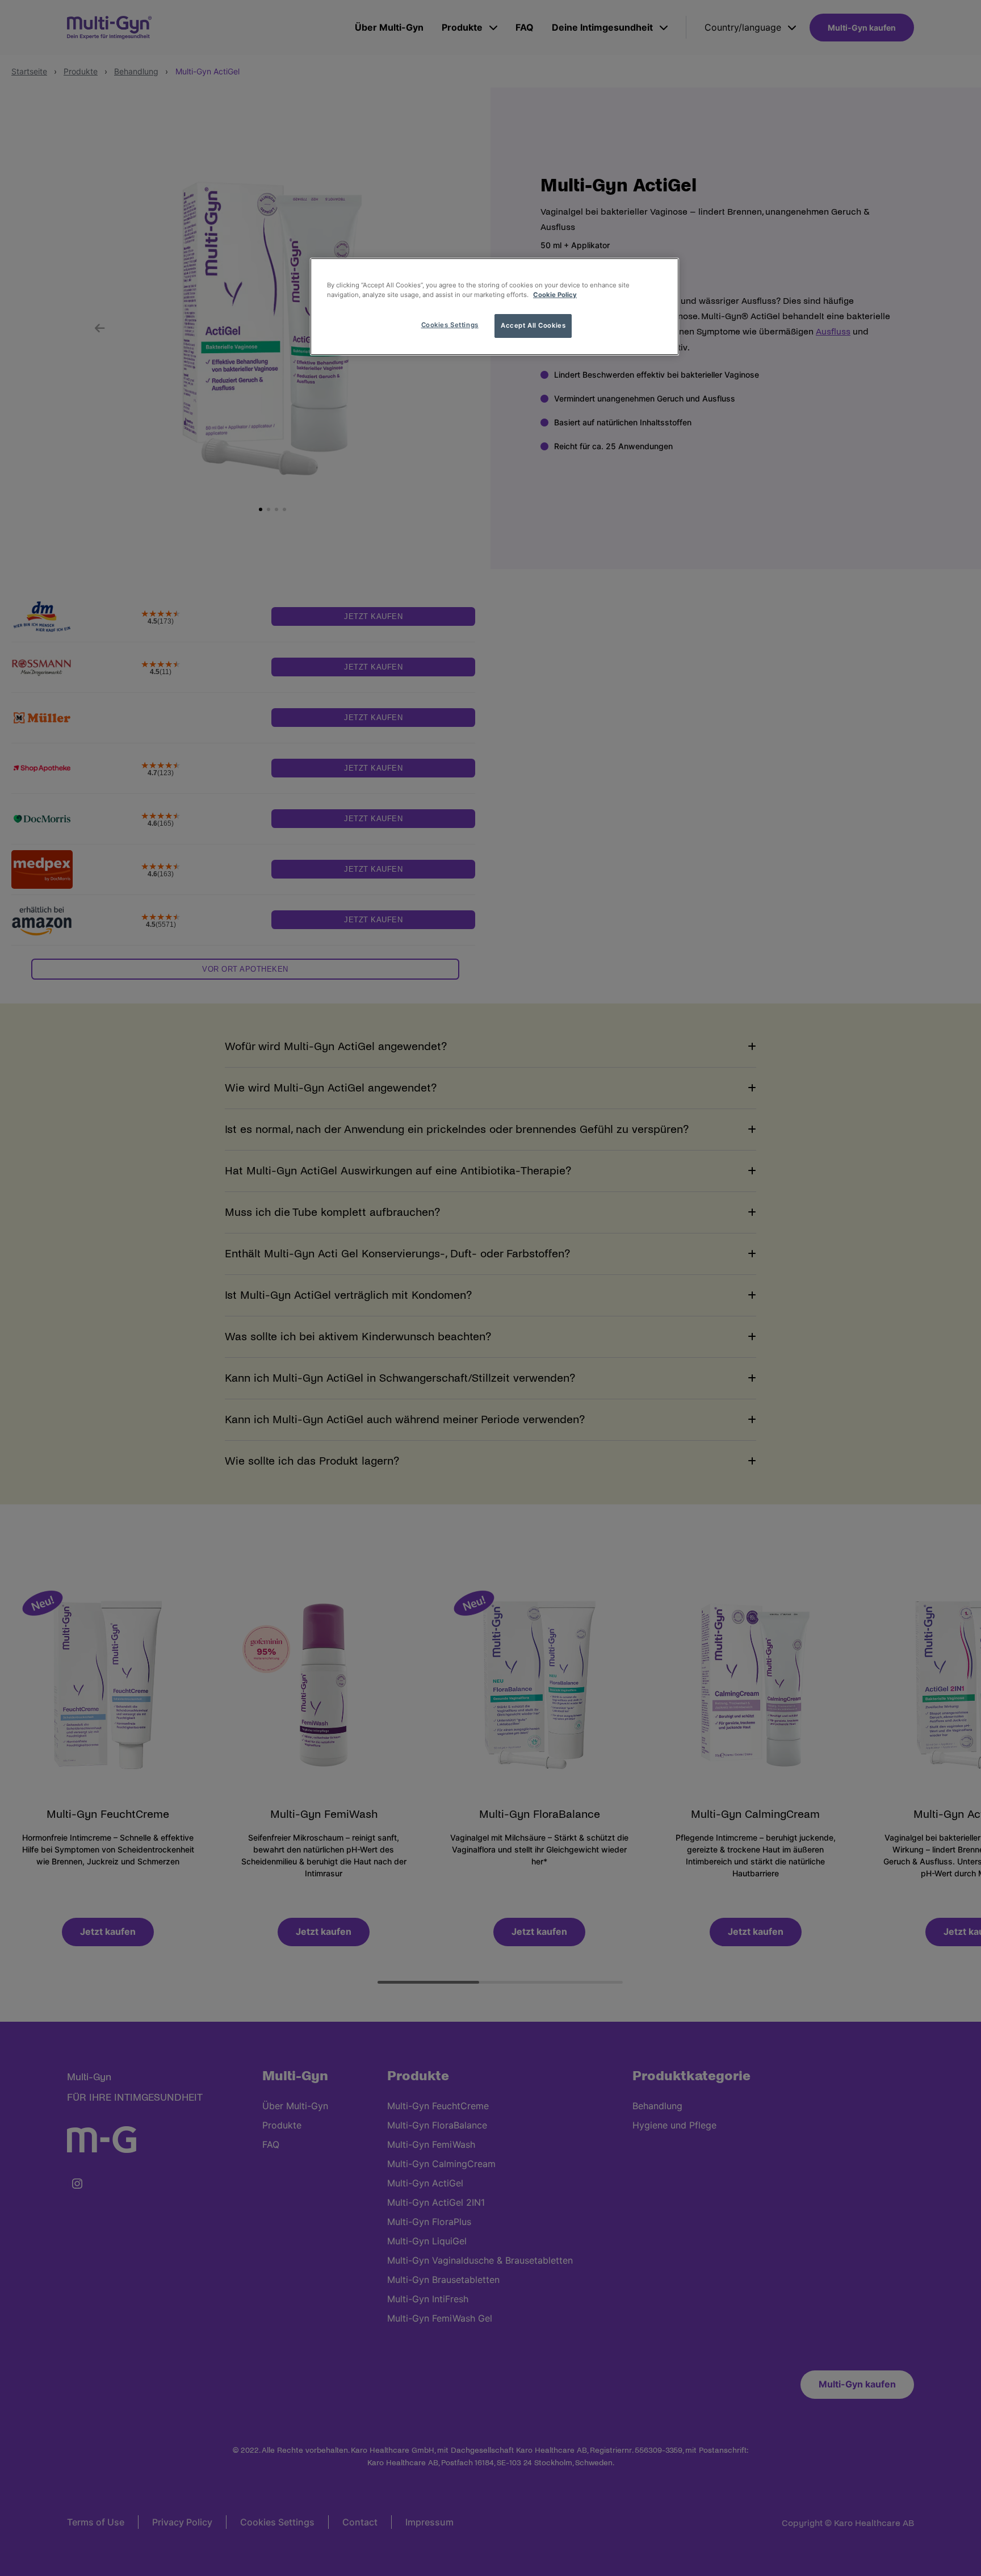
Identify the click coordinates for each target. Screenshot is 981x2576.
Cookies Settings (450, 325)
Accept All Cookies (533, 325)
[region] (494, 307)
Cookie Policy (555, 295)
